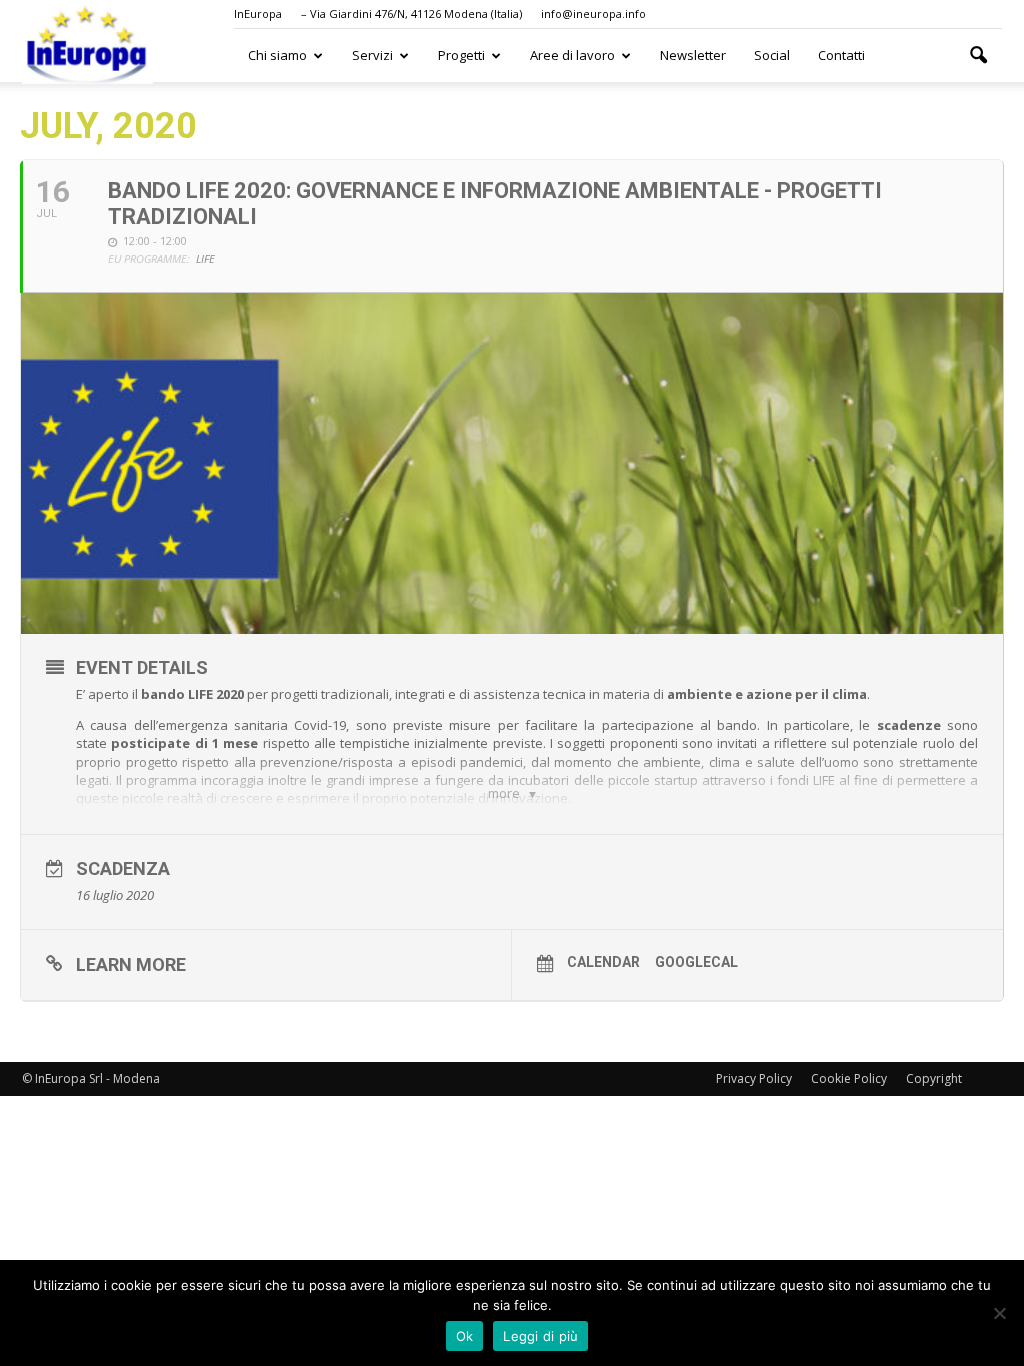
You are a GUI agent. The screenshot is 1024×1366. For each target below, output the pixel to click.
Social (772, 55)
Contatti (841, 55)
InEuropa (258, 13)
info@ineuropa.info (593, 13)
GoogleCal (696, 962)
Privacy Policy (754, 1078)
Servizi (372, 55)
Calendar (603, 962)
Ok (465, 1336)
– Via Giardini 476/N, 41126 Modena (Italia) (411, 13)
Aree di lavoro (572, 55)
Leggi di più (540, 1336)
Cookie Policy (849, 1078)
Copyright (934, 1078)
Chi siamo (277, 55)
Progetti (461, 55)
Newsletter (693, 55)
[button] (978, 56)
